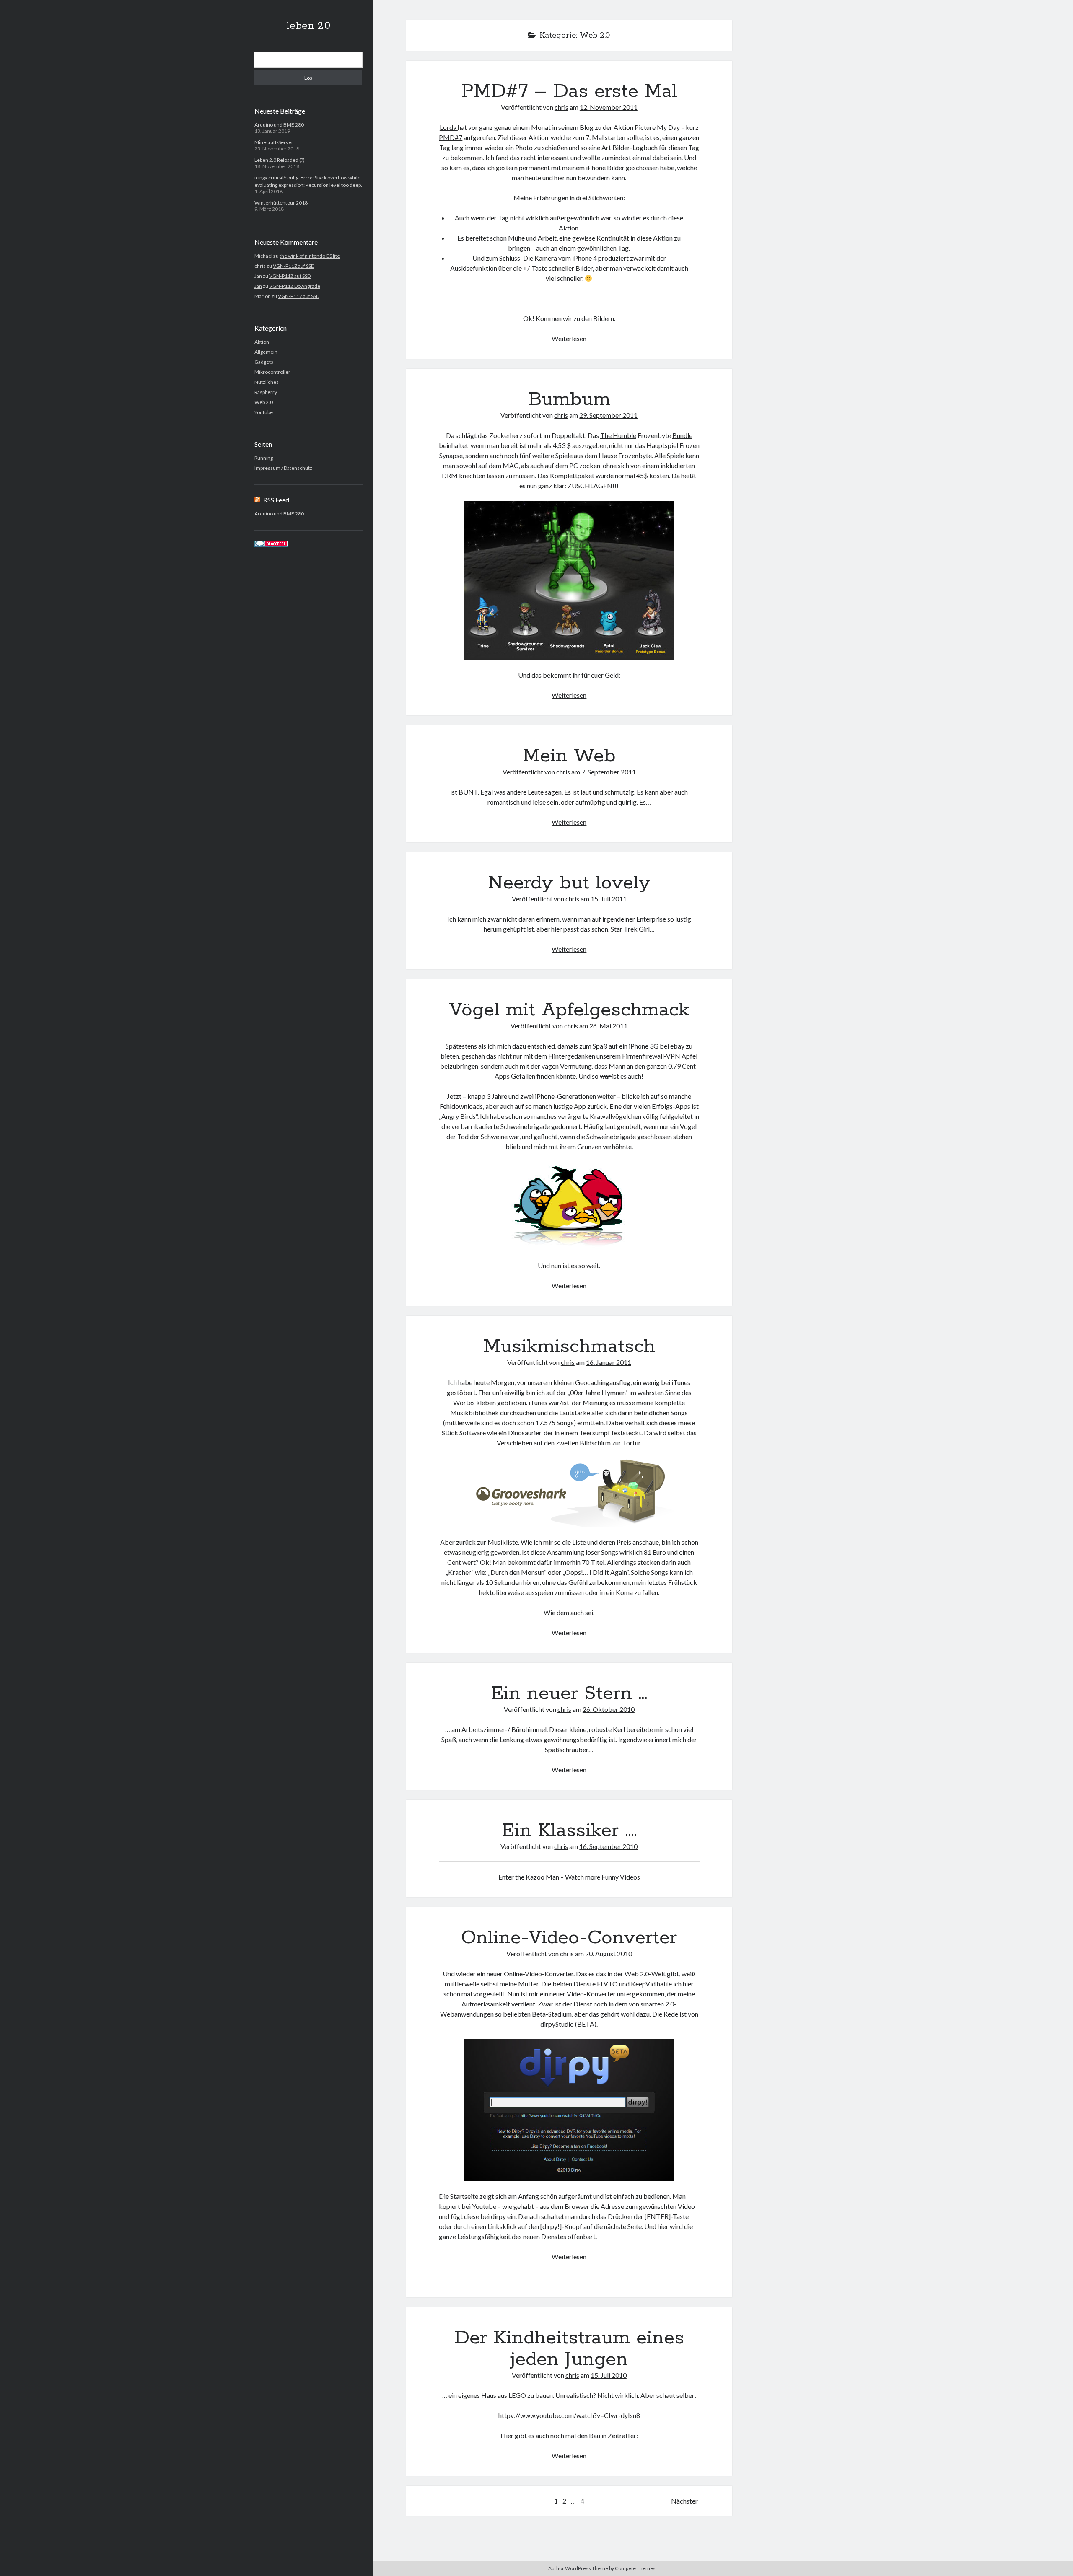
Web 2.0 (264, 402)
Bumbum (569, 399)
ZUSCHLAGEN (590, 485)
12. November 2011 (609, 107)
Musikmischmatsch (569, 1346)
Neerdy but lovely (569, 883)
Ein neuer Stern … (569, 1693)
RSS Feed (276, 500)
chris (561, 107)
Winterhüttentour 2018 (281, 203)
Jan (258, 286)
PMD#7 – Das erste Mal (569, 91)
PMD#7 (451, 137)
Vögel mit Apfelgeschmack (569, 1010)
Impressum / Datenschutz (283, 468)
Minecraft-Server (274, 142)
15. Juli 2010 (609, 2375)
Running (264, 458)
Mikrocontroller (272, 372)
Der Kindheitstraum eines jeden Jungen (569, 2349)
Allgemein (266, 352)
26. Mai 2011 (608, 1026)
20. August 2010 (609, 1953)
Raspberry (266, 392)
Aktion (262, 342)
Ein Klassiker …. (569, 1830)
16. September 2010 (608, 1846)
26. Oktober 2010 (609, 1709)
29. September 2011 (608, 415)
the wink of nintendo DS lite (310, 256)
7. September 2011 (609, 772)
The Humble (618, 435)
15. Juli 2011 (609, 899)
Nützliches (267, 382)
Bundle (682, 435)
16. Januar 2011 (609, 1362)
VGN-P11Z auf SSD (294, 266)
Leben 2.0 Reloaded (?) (280, 160)
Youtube (264, 412)
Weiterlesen (569, 338)
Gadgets (264, 362)
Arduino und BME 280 (279, 125)
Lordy (449, 127)
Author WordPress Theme (578, 2568)
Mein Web (569, 756)
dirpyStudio (558, 2024)
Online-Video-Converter (569, 1938)
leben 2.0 (308, 26)
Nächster (684, 2501)
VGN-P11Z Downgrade (295, 286)
